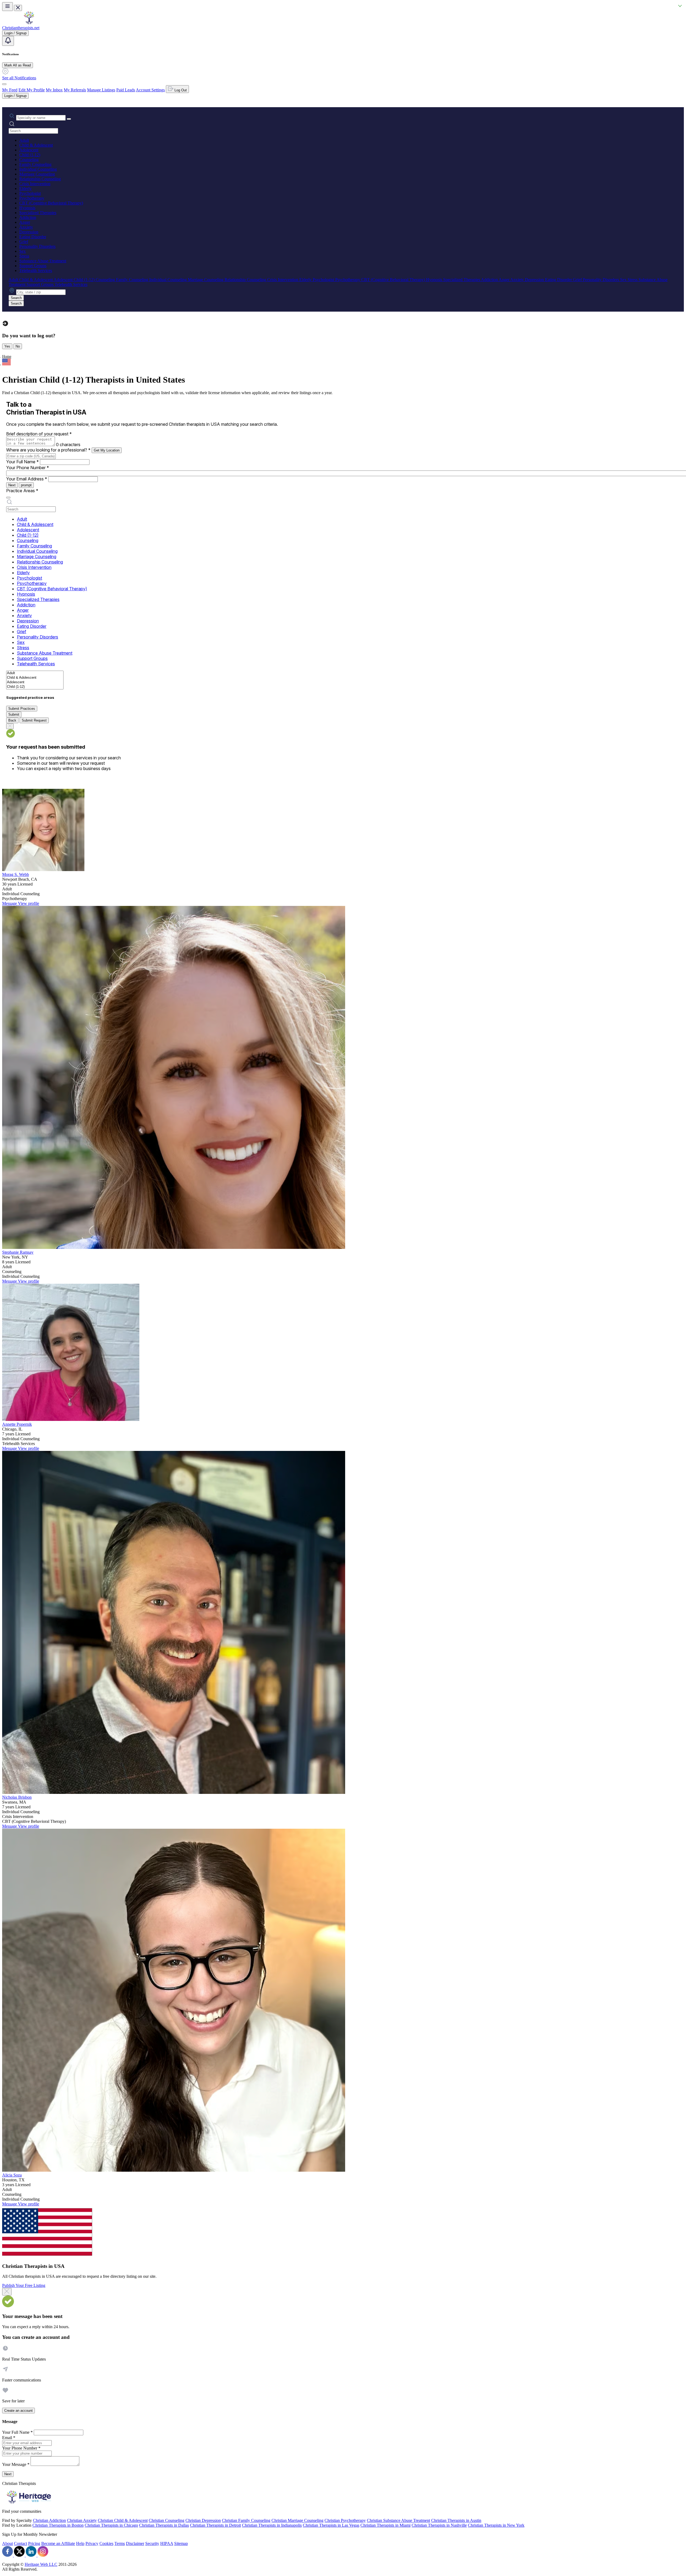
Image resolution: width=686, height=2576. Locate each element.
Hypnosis (27, 208)
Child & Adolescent (36, 145)
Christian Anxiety (82, 2520)
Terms (120, 2543)
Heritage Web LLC (41, 2564)
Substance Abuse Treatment (43, 261)
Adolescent (29, 150)
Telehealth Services (36, 270)
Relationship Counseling (40, 179)
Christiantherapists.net (21, 28)
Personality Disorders (37, 246)
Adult (24, 140)
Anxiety (26, 227)
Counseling (29, 160)
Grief (24, 242)
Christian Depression (203, 2520)
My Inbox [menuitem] (54, 90)
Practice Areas (22, 491)
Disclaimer (135, 2543)
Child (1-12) (30, 155)
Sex (23, 251)
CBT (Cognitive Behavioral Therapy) (51, 203)
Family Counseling (35, 164)
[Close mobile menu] (18, 8)
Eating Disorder (33, 237)
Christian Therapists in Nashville (439, 2525)
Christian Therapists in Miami (385, 2525)
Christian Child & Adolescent (123, 2520)
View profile (29, 903)
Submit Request (34, 720)
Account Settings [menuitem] (150, 90)
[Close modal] (7, 2292)
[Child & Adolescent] (35, 678)
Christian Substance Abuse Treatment (398, 2520)
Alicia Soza (12, 2175)
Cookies (106, 2543)
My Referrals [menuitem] (75, 90)
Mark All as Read (18, 65)
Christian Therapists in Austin (456, 2520)
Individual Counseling (38, 169)
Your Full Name (23, 462)
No (18, 346)
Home (7, 356)
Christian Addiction (49, 2520)
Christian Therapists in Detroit (215, 2525)
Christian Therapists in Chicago (111, 2525)
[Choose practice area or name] (69, 119)
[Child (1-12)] (35, 687)
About (8, 2543)
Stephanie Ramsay (18, 1252)
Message (10, 903)
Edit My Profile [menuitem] (32, 90)
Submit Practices (22, 709)
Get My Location (107, 450)
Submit (14, 714)
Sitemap (181, 2543)
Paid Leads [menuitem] (126, 90)
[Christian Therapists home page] (29, 23)
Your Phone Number (28, 468)
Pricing (34, 2543)
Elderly (25, 188)
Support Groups (33, 266)
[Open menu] (8, 7)
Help (80, 2543)
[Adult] (35, 673)
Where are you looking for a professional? (48, 450)
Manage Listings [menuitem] (101, 90)
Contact (20, 2543)
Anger (25, 222)
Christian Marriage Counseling (297, 2520)
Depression (29, 232)
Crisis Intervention (35, 184)
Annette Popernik (17, 1424)
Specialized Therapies (38, 213)
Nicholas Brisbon (17, 1797)
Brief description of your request (39, 434)
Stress (24, 256)
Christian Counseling (167, 2520)
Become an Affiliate (58, 2543)
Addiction (28, 217)
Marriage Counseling (37, 174)
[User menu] (4, 84)
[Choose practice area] (8, 498)
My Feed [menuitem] (10, 90)
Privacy (92, 2543)
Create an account (18, 2411)
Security (152, 2543)
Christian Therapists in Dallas (164, 2525)
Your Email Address (27, 479)
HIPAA (167, 2543)
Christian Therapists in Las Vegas (331, 2525)
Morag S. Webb (16, 874)
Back (12, 720)
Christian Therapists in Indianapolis (272, 2525)
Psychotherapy (32, 198)
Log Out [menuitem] (180, 90)
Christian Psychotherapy (345, 2520)
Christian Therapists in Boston (58, 2525)
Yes (7, 346)
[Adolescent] (35, 682)
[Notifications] (8, 41)
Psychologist (30, 193)
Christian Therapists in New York (496, 2525)
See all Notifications (19, 78)
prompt (26, 485)
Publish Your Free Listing (24, 2285)
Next (12, 485)
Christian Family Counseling (246, 2520)
